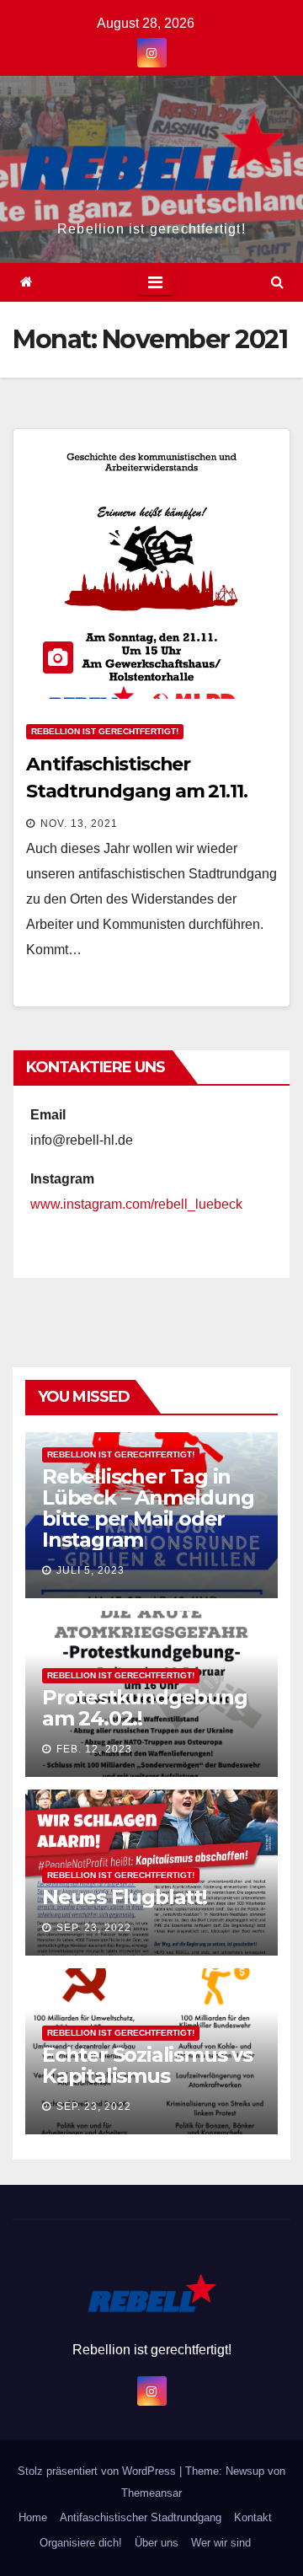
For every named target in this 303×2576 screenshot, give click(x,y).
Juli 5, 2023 (90, 1570)
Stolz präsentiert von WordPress (98, 2471)
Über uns (157, 2543)
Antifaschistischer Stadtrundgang (141, 2517)
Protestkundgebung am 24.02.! (145, 1708)
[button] (277, 282)
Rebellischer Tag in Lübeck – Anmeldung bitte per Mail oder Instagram (148, 1508)
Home (33, 2517)
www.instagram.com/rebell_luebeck (136, 1204)
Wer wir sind (221, 2543)
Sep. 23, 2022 (94, 1928)
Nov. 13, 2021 (79, 824)
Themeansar (151, 2493)
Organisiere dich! (81, 2543)
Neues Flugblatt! (125, 1897)
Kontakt (253, 2517)
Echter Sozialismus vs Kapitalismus (147, 2065)
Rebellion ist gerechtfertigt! (105, 731)
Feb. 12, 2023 (94, 1749)
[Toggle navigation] (155, 282)
